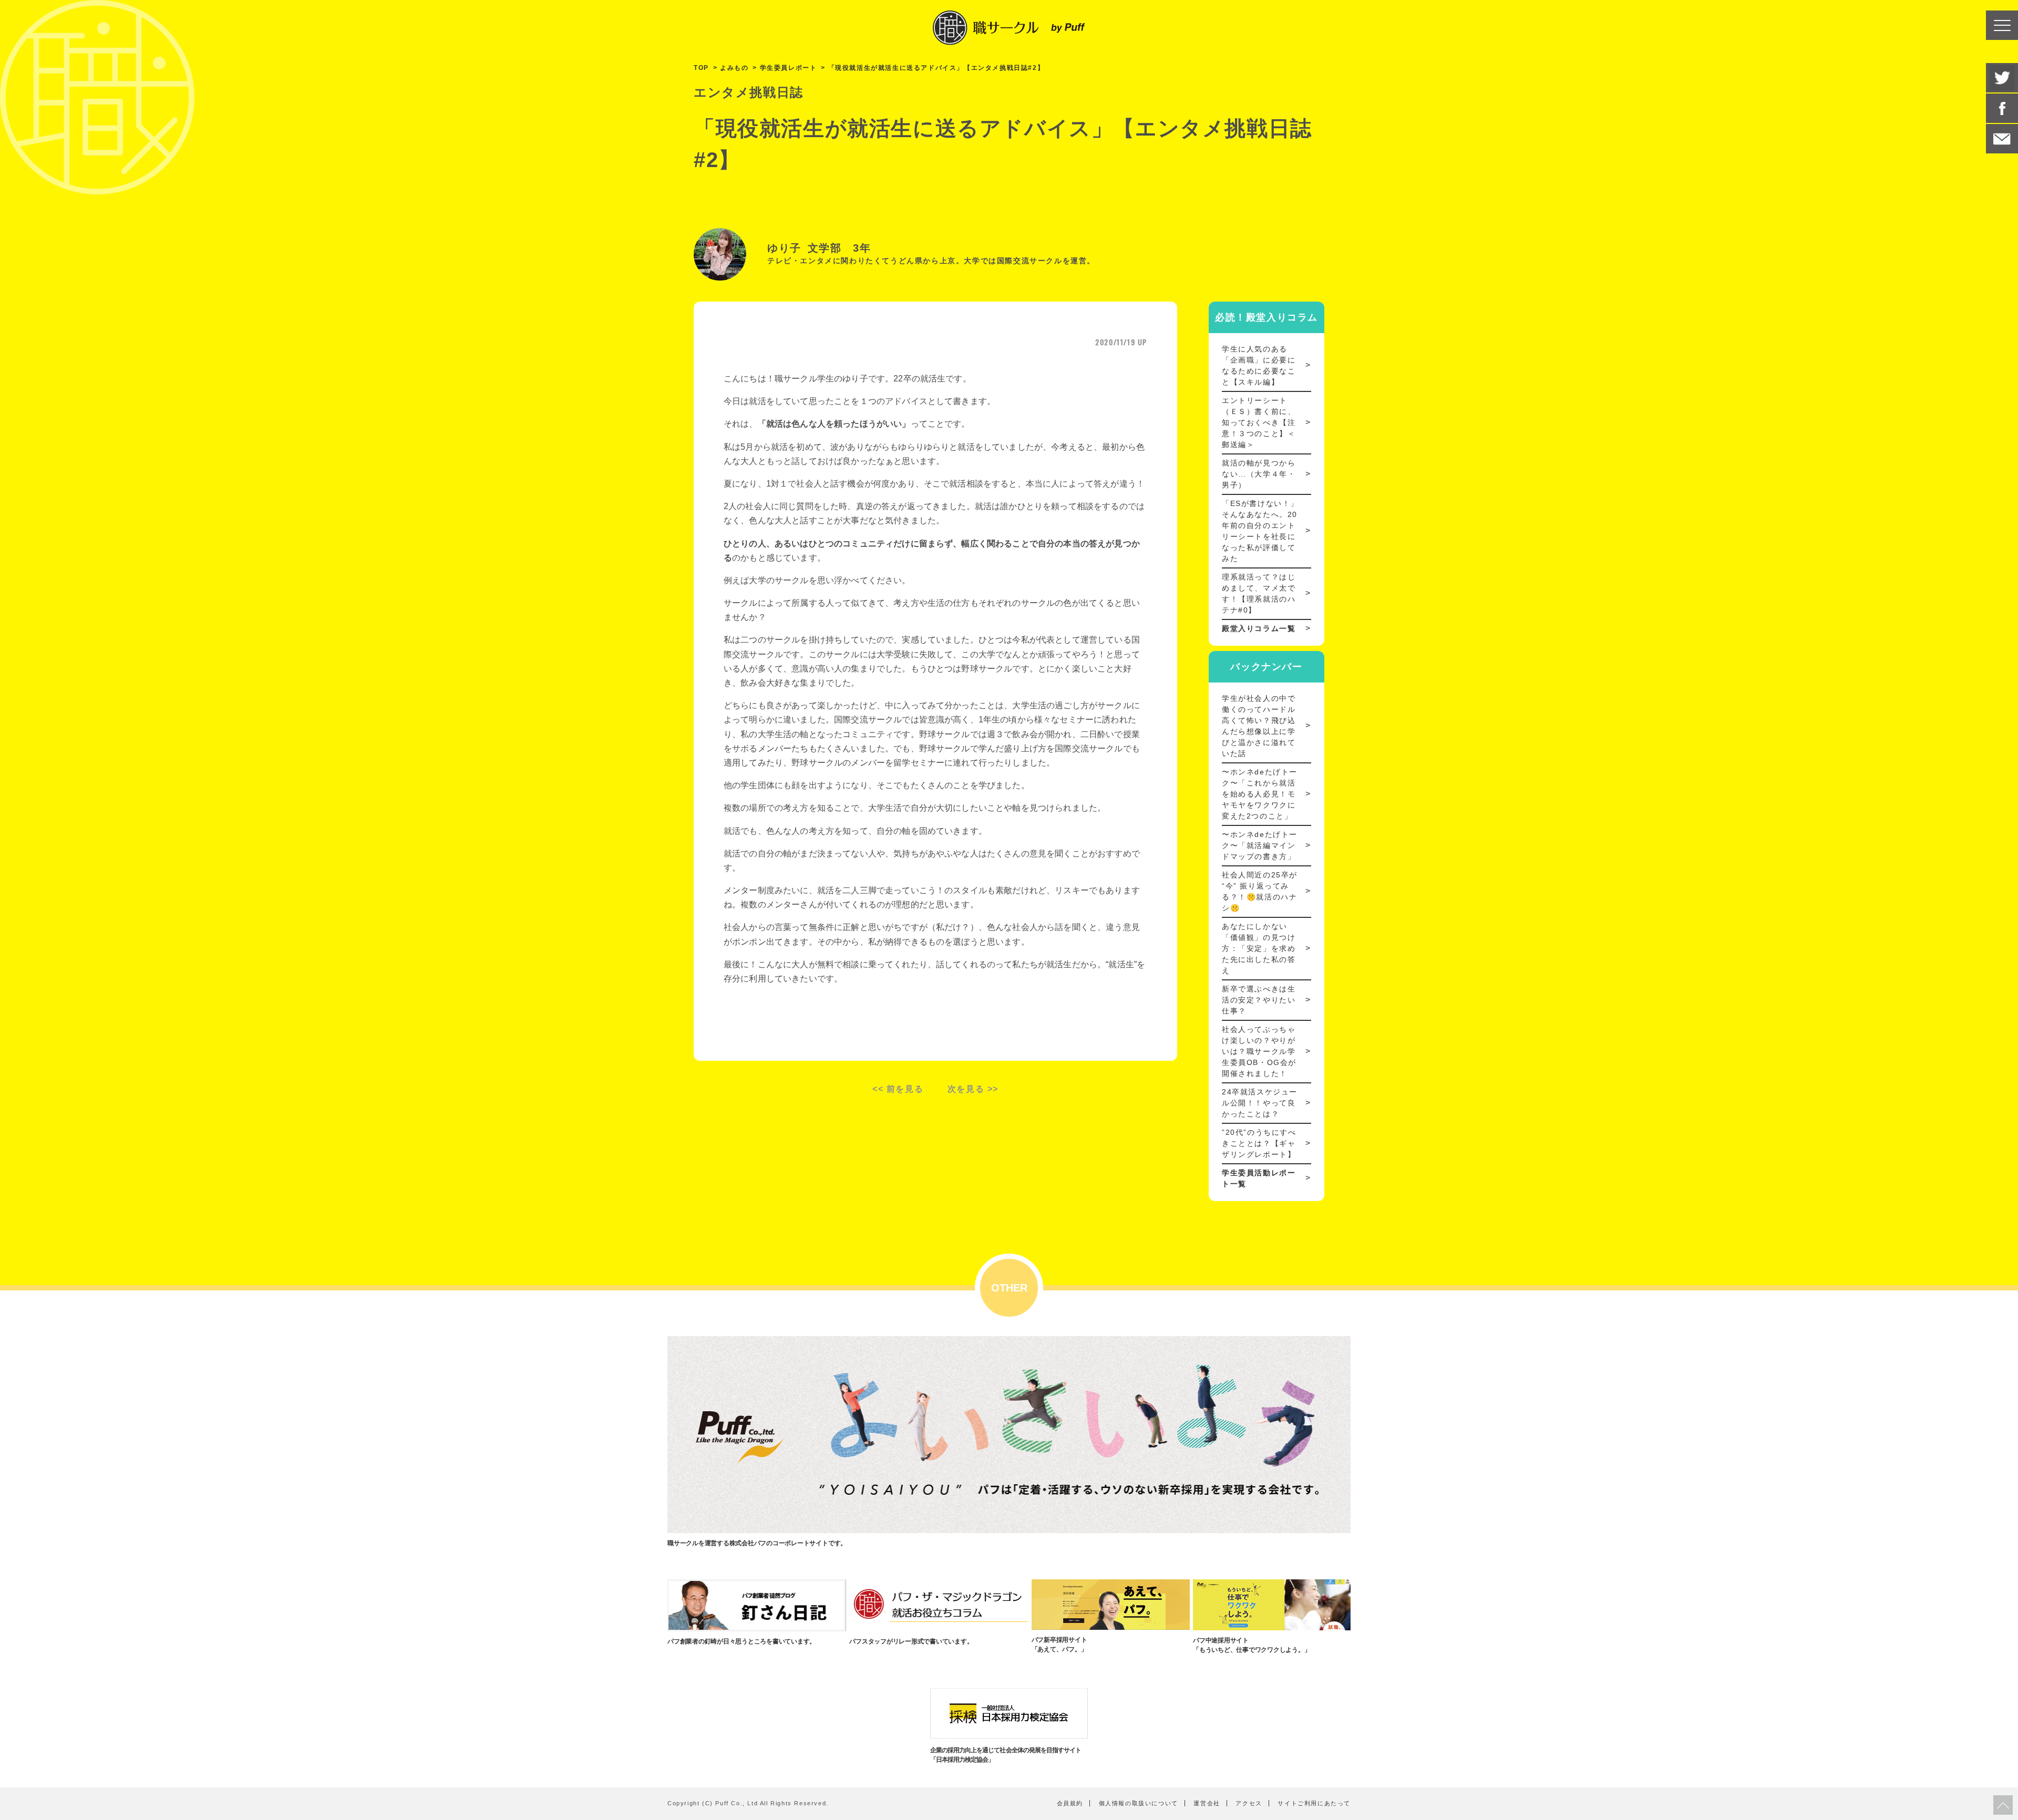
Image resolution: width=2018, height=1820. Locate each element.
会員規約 (1070, 1803)
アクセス (1249, 1803)
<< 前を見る (898, 1089)
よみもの (734, 68)
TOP (701, 68)
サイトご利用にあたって (1314, 1803)
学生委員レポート (789, 68)
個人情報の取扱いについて (1139, 1803)
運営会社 (1207, 1803)
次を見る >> (973, 1089)
